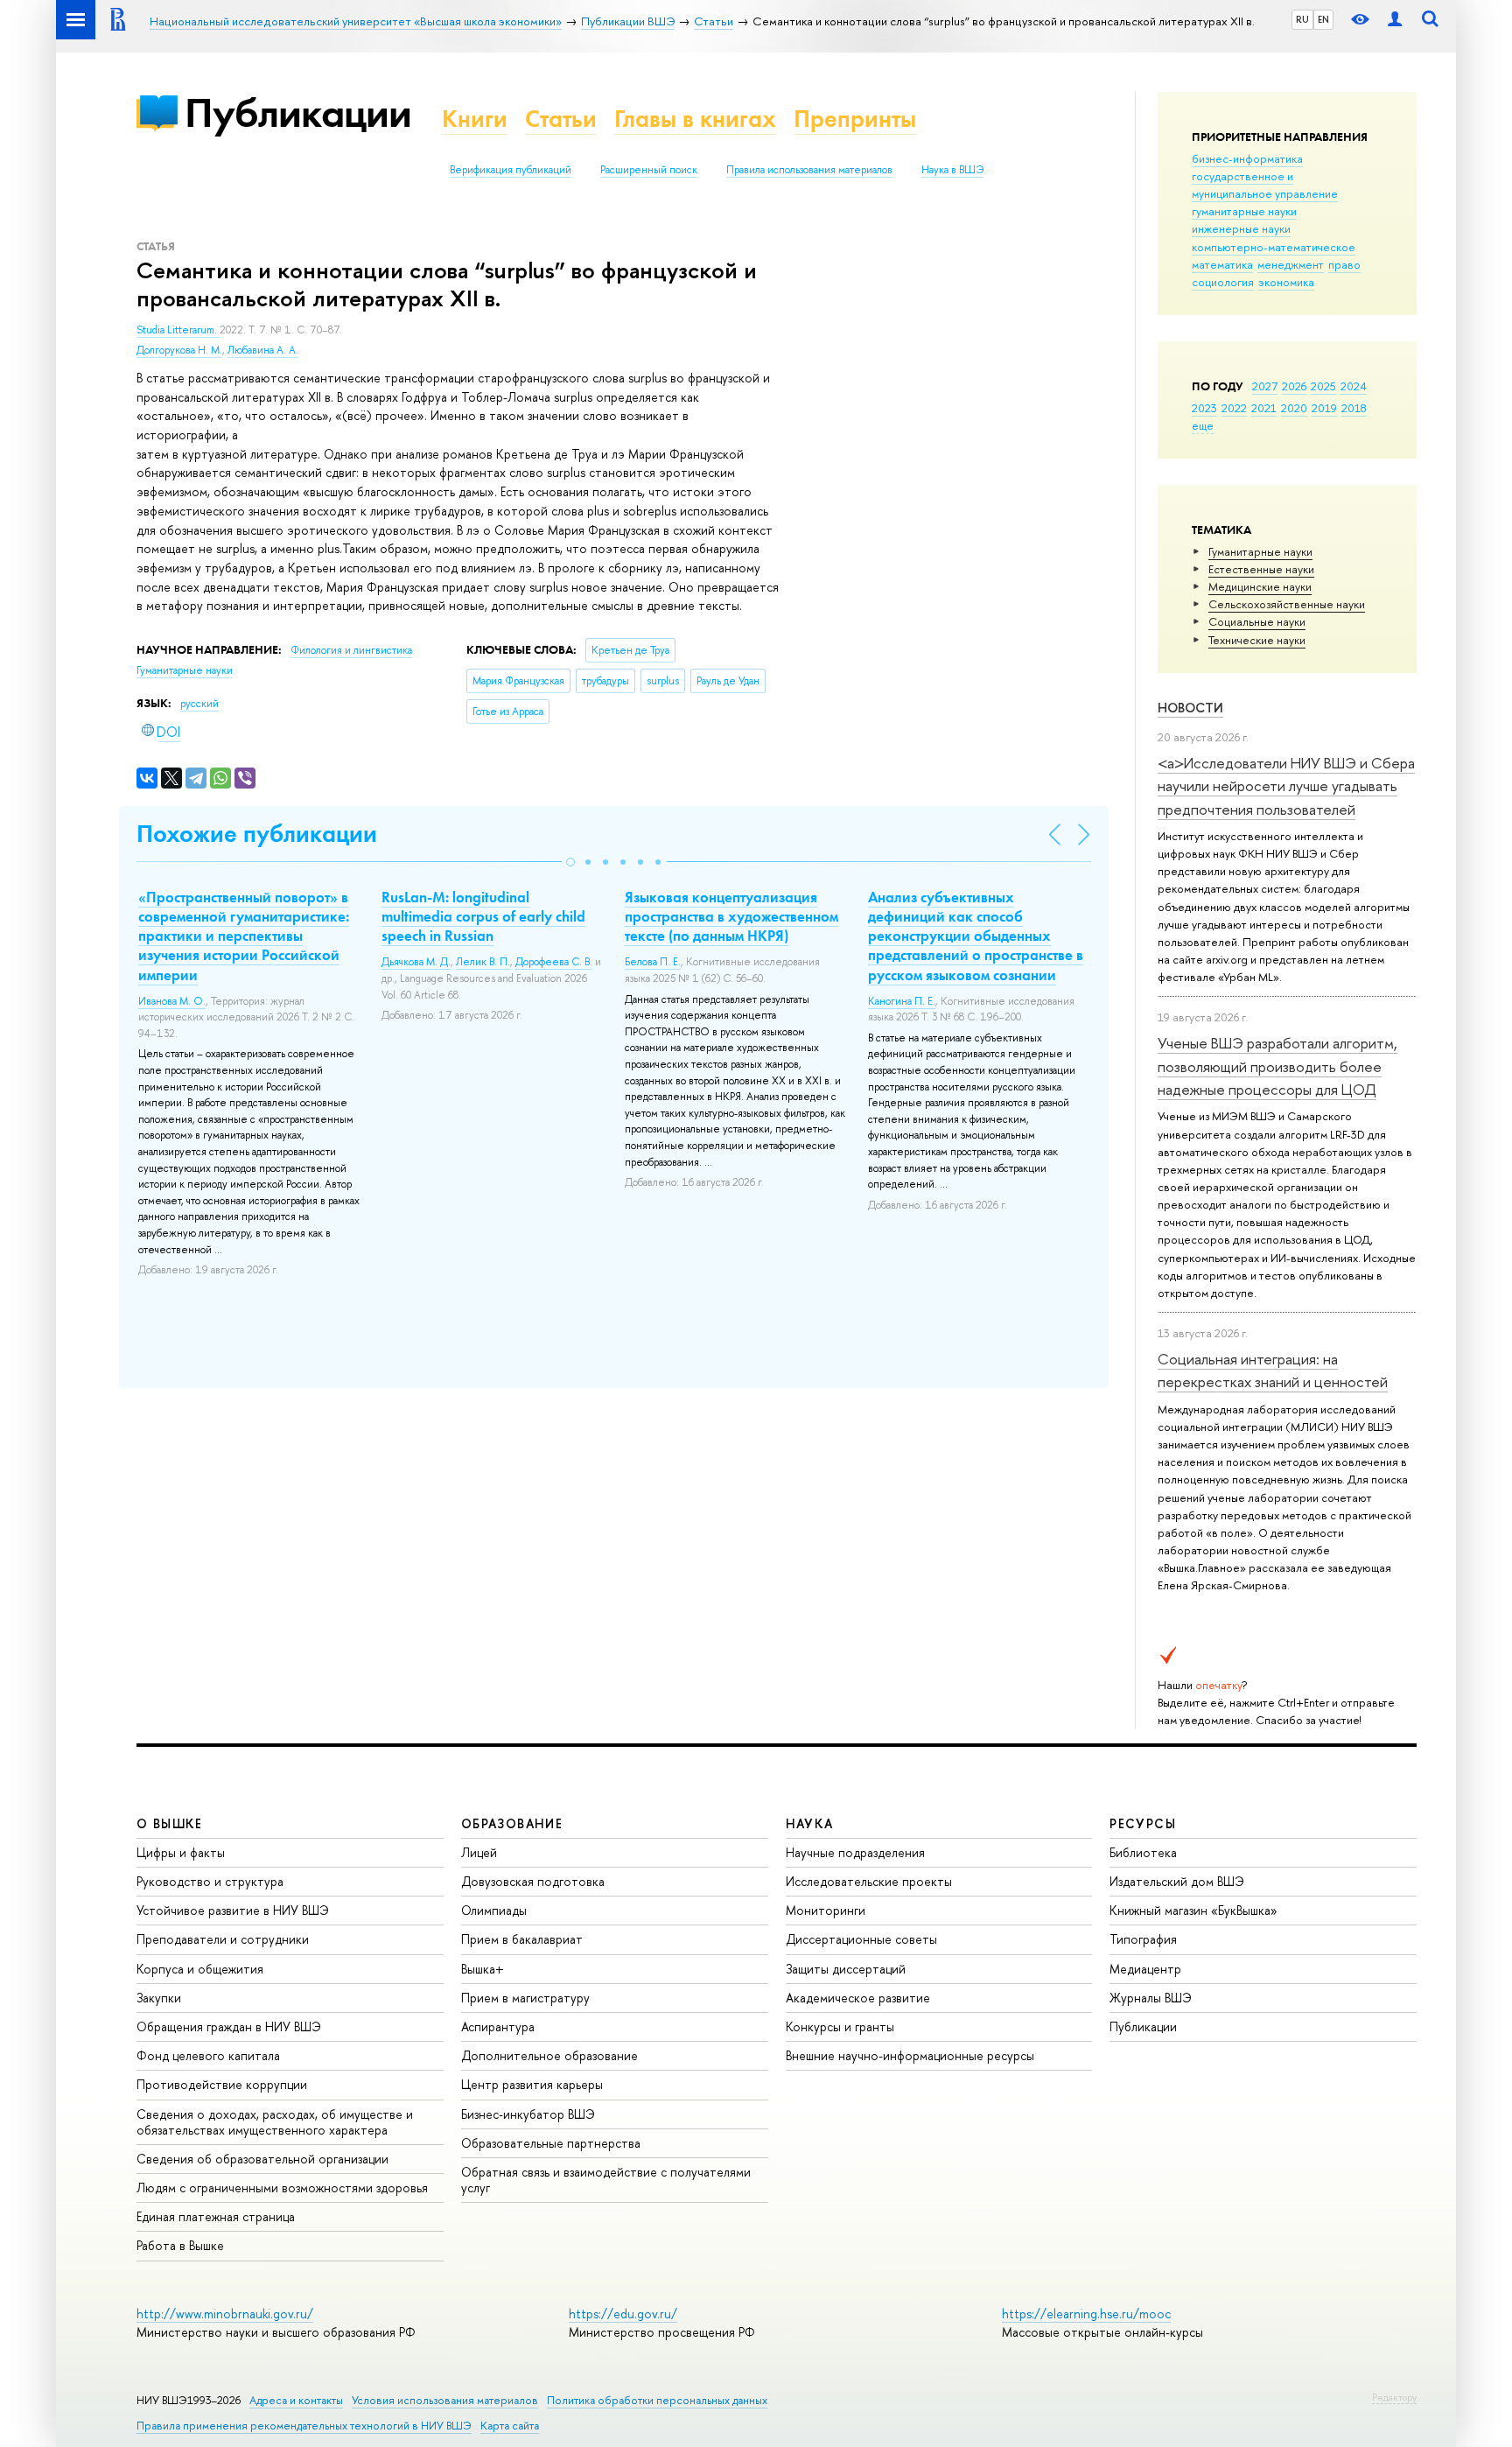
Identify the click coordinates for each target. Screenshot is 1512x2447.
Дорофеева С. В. (554, 962)
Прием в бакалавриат (522, 1939)
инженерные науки (1241, 228)
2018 (1354, 408)
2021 (1264, 408)
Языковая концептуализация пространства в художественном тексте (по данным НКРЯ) (731, 916)
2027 (1265, 386)
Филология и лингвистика (351, 650)
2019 (1324, 408)
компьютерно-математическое (1274, 247)
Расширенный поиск (649, 170)
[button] (570, 862)
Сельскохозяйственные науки (1287, 604)
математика (1222, 264)
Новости (1190, 708)
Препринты (855, 119)
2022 (1234, 408)
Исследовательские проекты (869, 1881)
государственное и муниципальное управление (1265, 185)
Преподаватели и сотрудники (223, 1939)
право (1344, 264)
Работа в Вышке (180, 2245)
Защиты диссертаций (846, 1969)
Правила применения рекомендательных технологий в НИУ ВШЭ (304, 2426)
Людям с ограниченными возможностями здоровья (282, 2188)
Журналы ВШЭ (1151, 1998)
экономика (1286, 282)
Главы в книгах (695, 119)
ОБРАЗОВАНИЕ (512, 1823)
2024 (1354, 386)
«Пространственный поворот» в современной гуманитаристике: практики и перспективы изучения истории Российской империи (244, 936)
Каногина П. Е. (902, 1001)
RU (1302, 19)
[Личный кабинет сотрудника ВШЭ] (1395, 20)
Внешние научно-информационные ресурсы (910, 2055)
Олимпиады (494, 1910)
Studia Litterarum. (178, 330)
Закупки (159, 1998)
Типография (1143, 1939)
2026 (1294, 386)
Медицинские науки (1260, 586)
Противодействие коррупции (222, 2084)
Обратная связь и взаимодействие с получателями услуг (606, 2180)
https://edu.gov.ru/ (623, 2314)
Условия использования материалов (445, 2400)
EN (1323, 19)
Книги (475, 119)
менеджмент (1291, 264)
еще (1203, 425)
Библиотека (1143, 1852)
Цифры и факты (181, 1852)
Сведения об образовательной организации (262, 2159)
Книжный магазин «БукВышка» (1193, 1910)
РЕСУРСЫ (1143, 1823)
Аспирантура (498, 2026)
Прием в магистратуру (525, 1998)
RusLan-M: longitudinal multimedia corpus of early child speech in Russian (483, 916)
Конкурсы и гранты (840, 2026)
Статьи (561, 119)
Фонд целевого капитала (208, 2055)
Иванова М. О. (172, 1001)
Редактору (1394, 2397)
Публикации (298, 112)
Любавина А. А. (263, 350)
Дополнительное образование (549, 2055)
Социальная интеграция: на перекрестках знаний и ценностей (1273, 1370)
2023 (1204, 408)
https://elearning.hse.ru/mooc (1086, 2314)
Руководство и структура (210, 1881)
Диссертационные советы (861, 1939)
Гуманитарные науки (1260, 551)
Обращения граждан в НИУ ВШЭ (229, 2026)
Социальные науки (1257, 621)
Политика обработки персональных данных (657, 2400)
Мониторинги (826, 1910)
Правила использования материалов (809, 170)
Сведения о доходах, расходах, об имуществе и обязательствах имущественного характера (275, 2122)
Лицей (479, 1852)
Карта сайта (510, 2426)
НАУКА (810, 1823)
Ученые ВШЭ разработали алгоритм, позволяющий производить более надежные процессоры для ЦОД (1277, 1066)
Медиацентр (1145, 1969)
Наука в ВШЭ (952, 170)
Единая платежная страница (216, 2216)
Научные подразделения (855, 1852)
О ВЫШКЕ (170, 1823)
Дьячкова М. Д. (416, 962)
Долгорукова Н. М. (179, 350)
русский (199, 704)
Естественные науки (1261, 569)
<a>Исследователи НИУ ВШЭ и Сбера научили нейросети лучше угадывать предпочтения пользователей (1286, 786)
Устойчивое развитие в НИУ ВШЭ (233, 1910)
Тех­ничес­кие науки (1257, 640)
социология (1223, 282)
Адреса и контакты (296, 2400)
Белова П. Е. (653, 962)
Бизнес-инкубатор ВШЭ (528, 2114)
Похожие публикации (257, 834)
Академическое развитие (858, 1998)
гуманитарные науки (1244, 211)
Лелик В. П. (483, 962)
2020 (1294, 408)
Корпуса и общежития (200, 1969)
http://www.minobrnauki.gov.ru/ (225, 2314)
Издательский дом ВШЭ (1177, 1881)
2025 (1323, 386)
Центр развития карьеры (532, 2084)
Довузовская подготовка (533, 1881)
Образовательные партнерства (551, 2143)
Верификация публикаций (511, 170)
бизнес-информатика (1247, 158)
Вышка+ (483, 1969)
